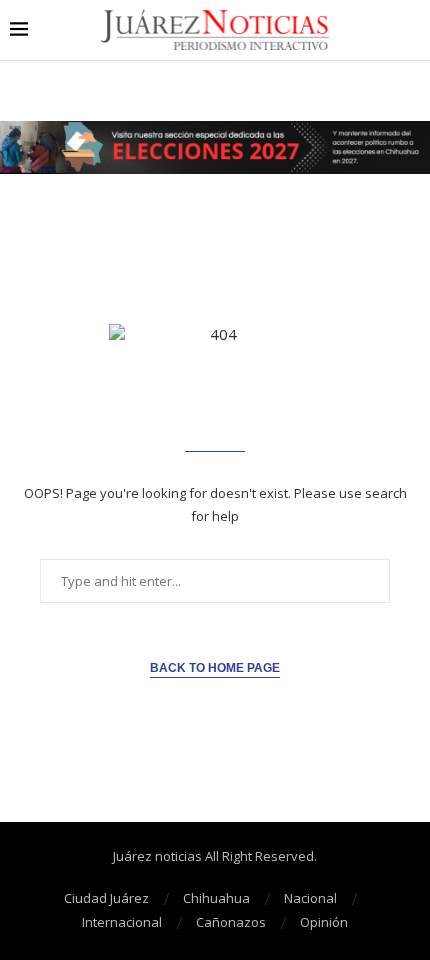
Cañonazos (231, 922)
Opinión (324, 922)
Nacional (310, 898)
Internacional (122, 922)
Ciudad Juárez (106, 898)
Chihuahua (216, 898)
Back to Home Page (215, 668)
